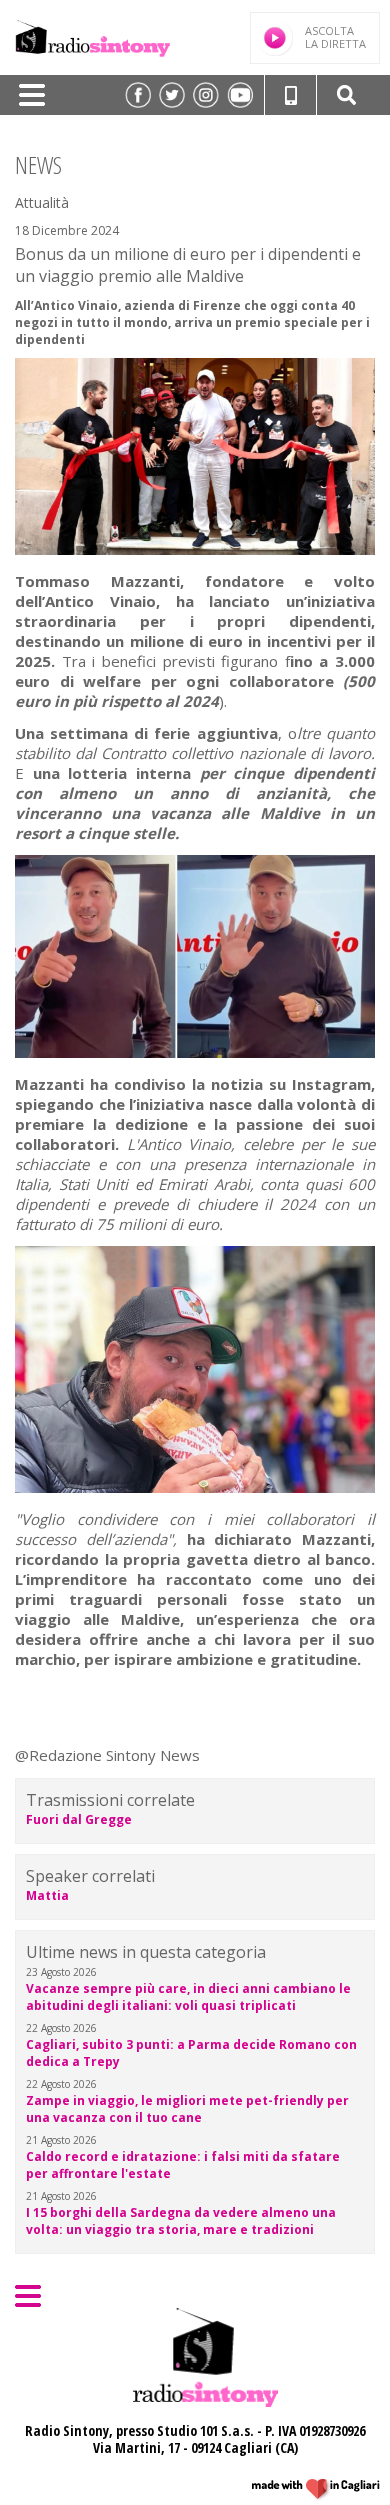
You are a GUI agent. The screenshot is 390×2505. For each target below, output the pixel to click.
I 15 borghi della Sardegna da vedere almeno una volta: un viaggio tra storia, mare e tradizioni (181, 2221)
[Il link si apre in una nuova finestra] (138, 95)
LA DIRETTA (335, 37)
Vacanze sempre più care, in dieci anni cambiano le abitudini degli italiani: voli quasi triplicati (188, 1997)
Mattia (47, 1895)
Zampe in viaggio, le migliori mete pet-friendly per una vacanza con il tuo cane (187, 2109)
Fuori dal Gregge (79, 1819)
